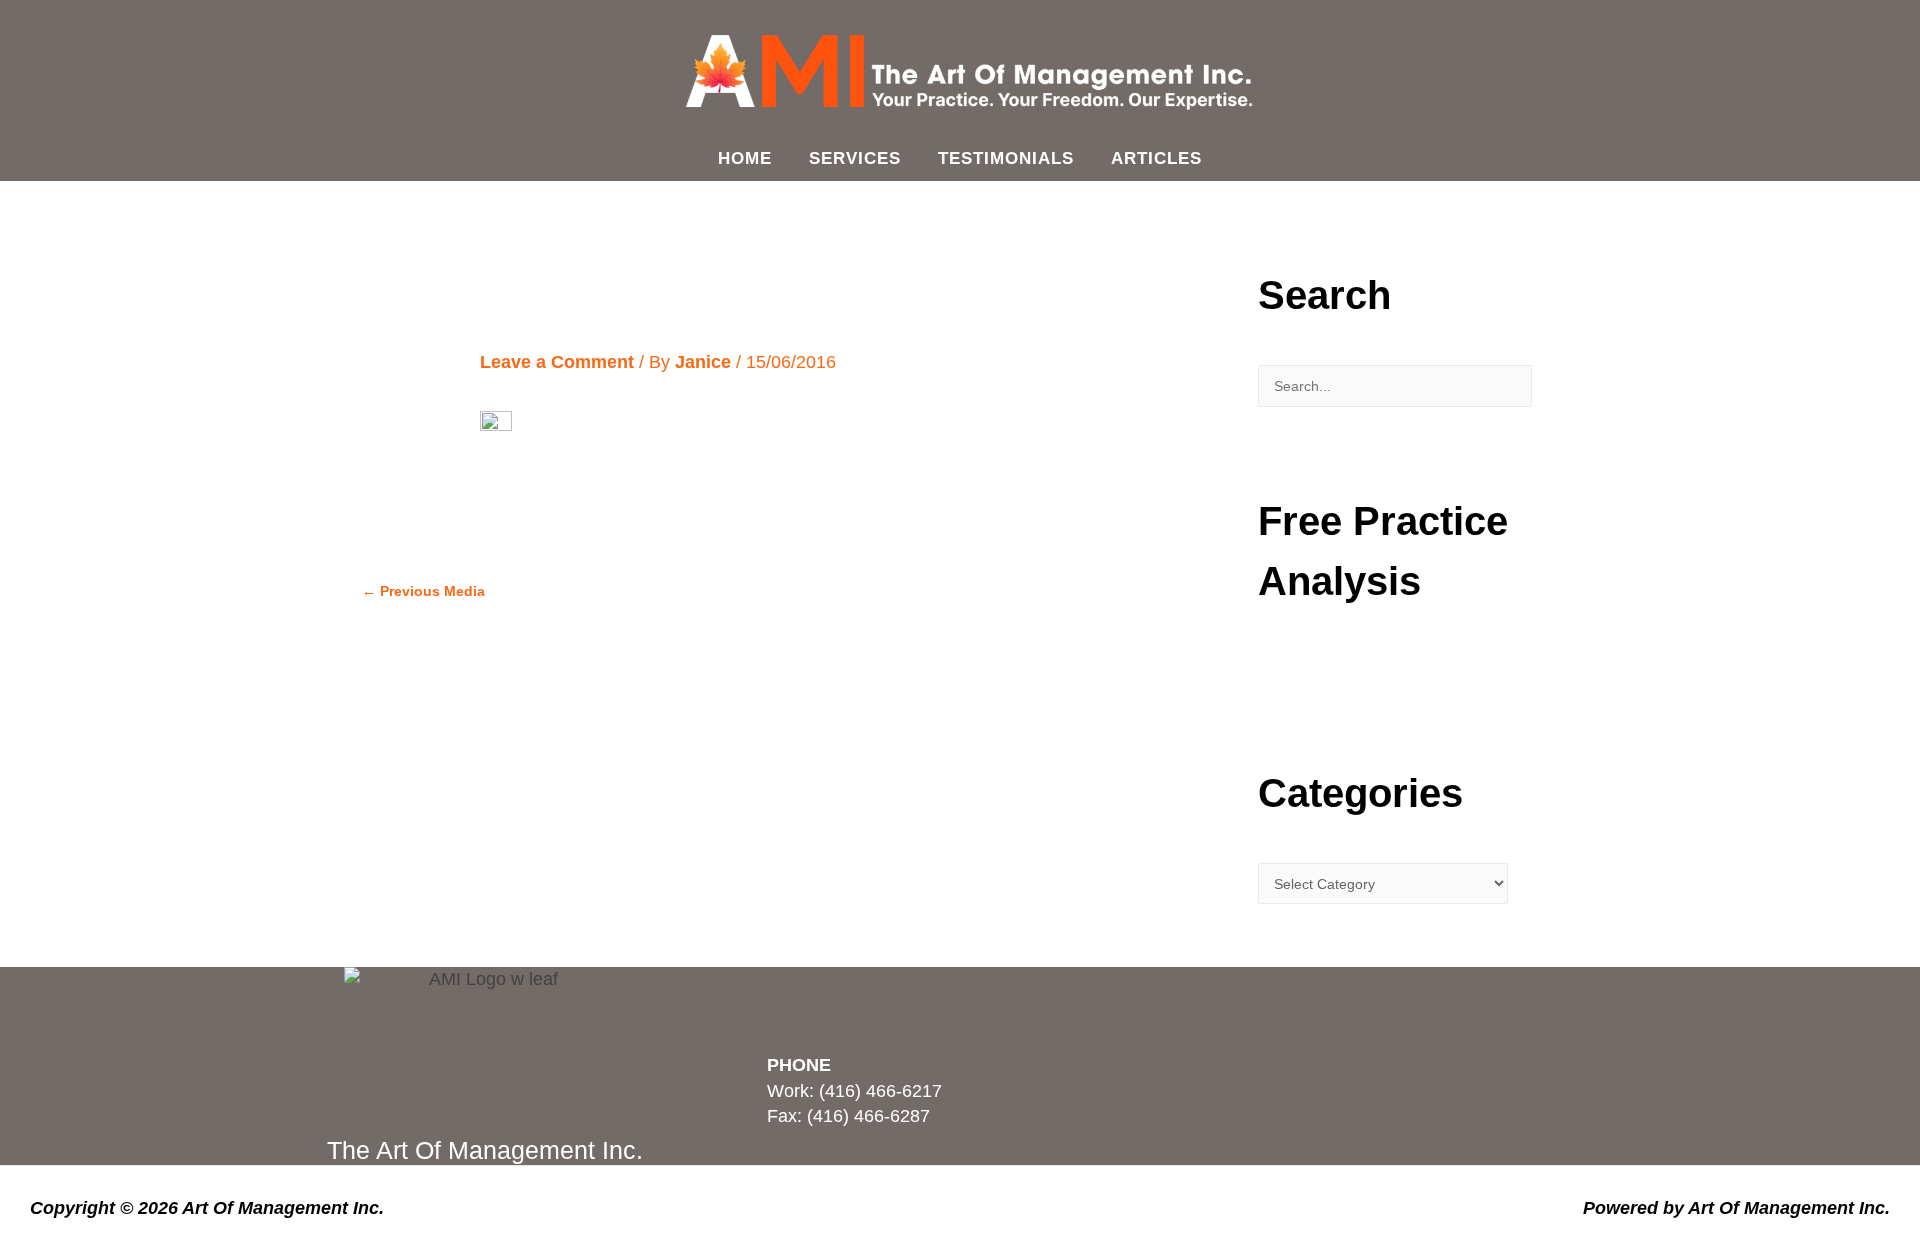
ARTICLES (1156, 158)
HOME (745, 158)
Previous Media (423, 591)
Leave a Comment (557, 362)
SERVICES (855, 158)
